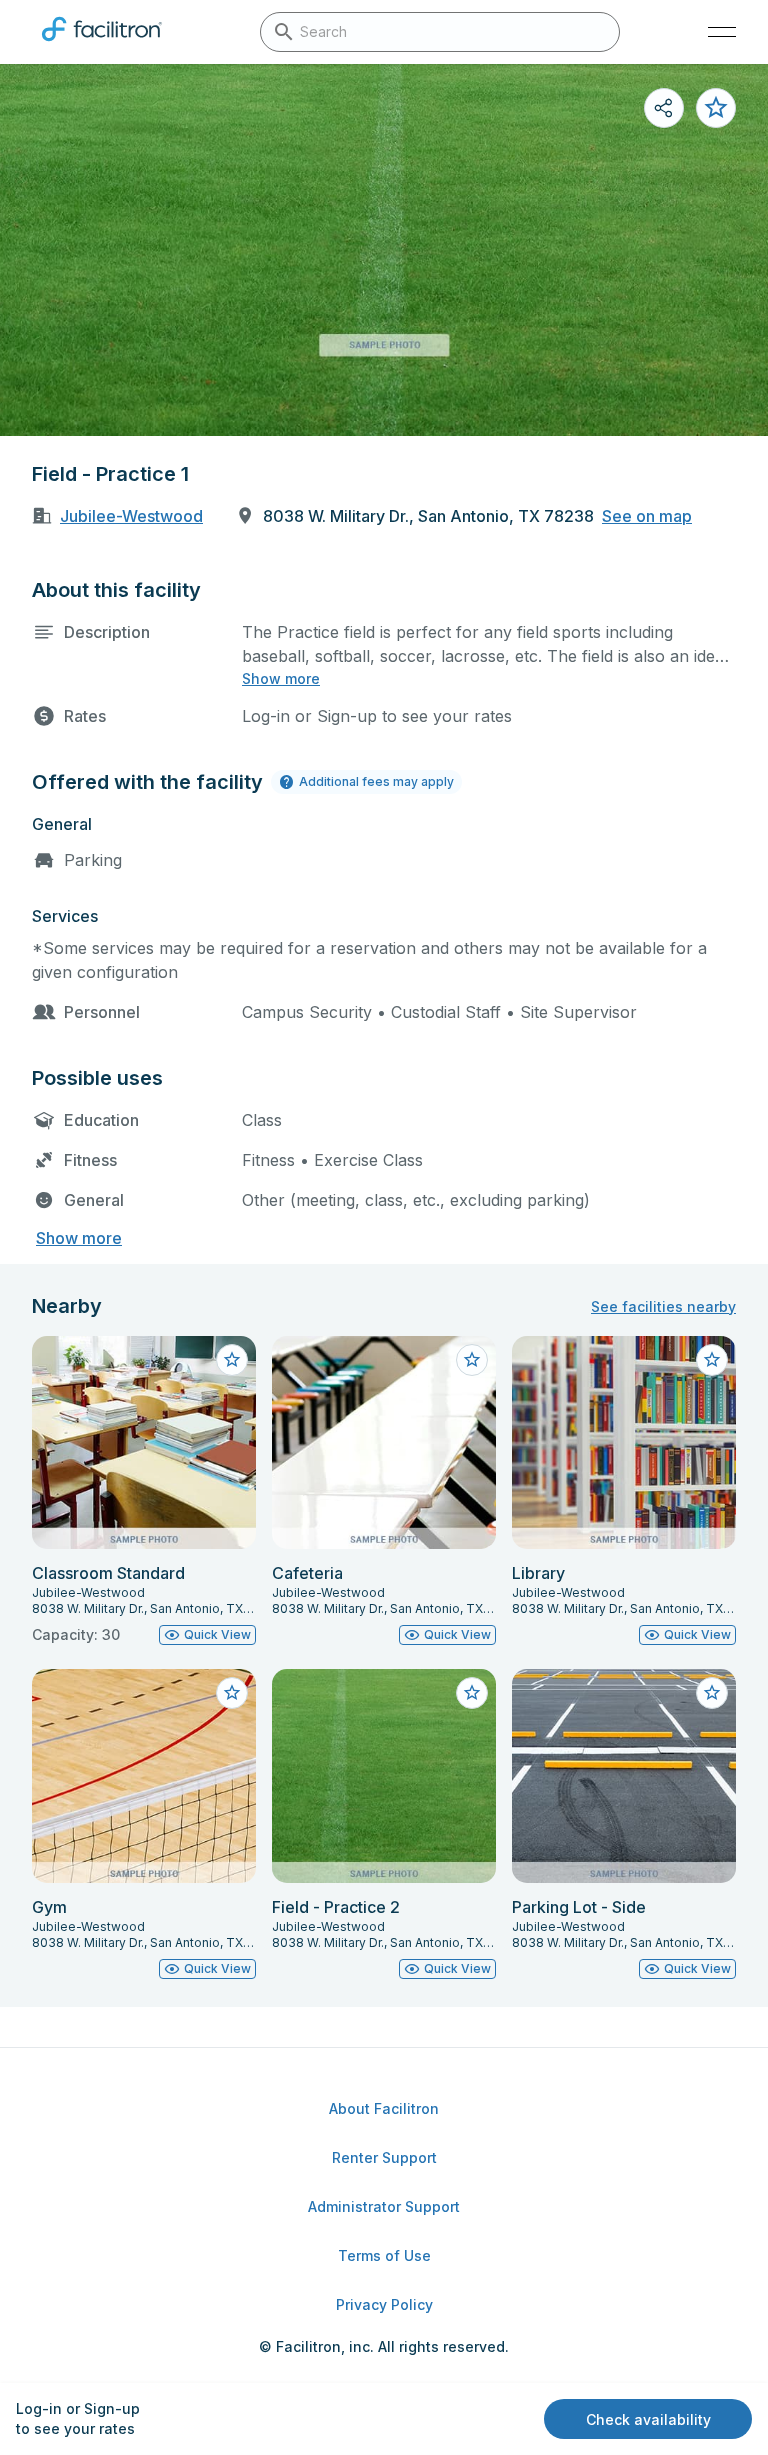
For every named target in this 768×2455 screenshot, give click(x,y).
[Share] (664, 108)
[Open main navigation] (722, 32)
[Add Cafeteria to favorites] (472, 1360)
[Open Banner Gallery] (384, 250)
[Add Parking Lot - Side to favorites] (712, 1693)
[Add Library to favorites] (712, 1360)
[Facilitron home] (102, 45)
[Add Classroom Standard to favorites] (232, 1360)
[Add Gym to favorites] (232, 1693)
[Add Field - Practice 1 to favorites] (716, 108)
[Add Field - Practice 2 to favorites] (472, 1693)
